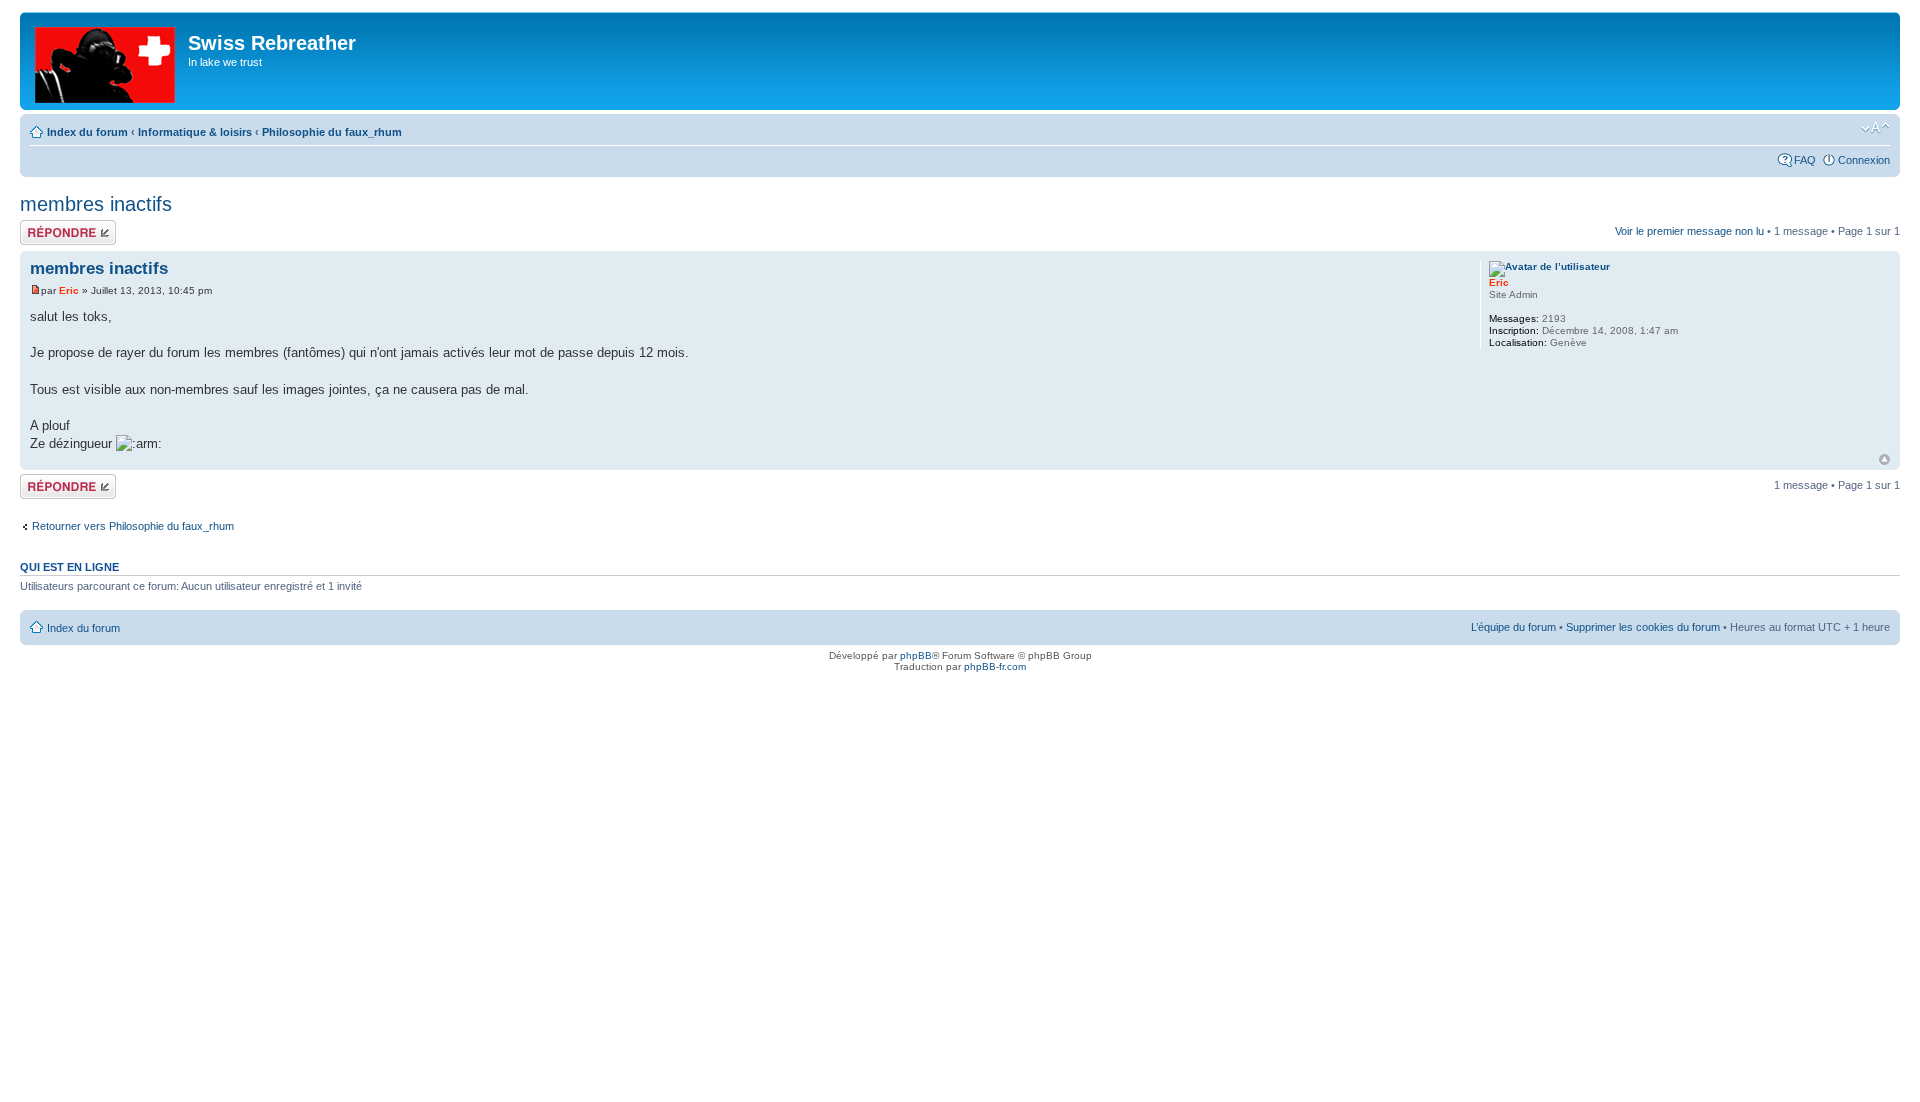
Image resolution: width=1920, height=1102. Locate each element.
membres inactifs (96, 204)
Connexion (1864, 160)
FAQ (1805, 160)
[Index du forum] (106, 61)
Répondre (44, 226)
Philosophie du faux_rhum (332, 132)
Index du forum (87, 132)
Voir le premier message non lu (1689, 231)
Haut (1884, 459)
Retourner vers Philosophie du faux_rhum (133, 526)
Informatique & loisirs (195, 132)
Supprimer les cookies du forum (1643, 627)
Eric (69, 290)
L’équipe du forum (1513, 627)
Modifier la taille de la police (1875, 128)
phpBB (916, 655)
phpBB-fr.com (995, 666)
